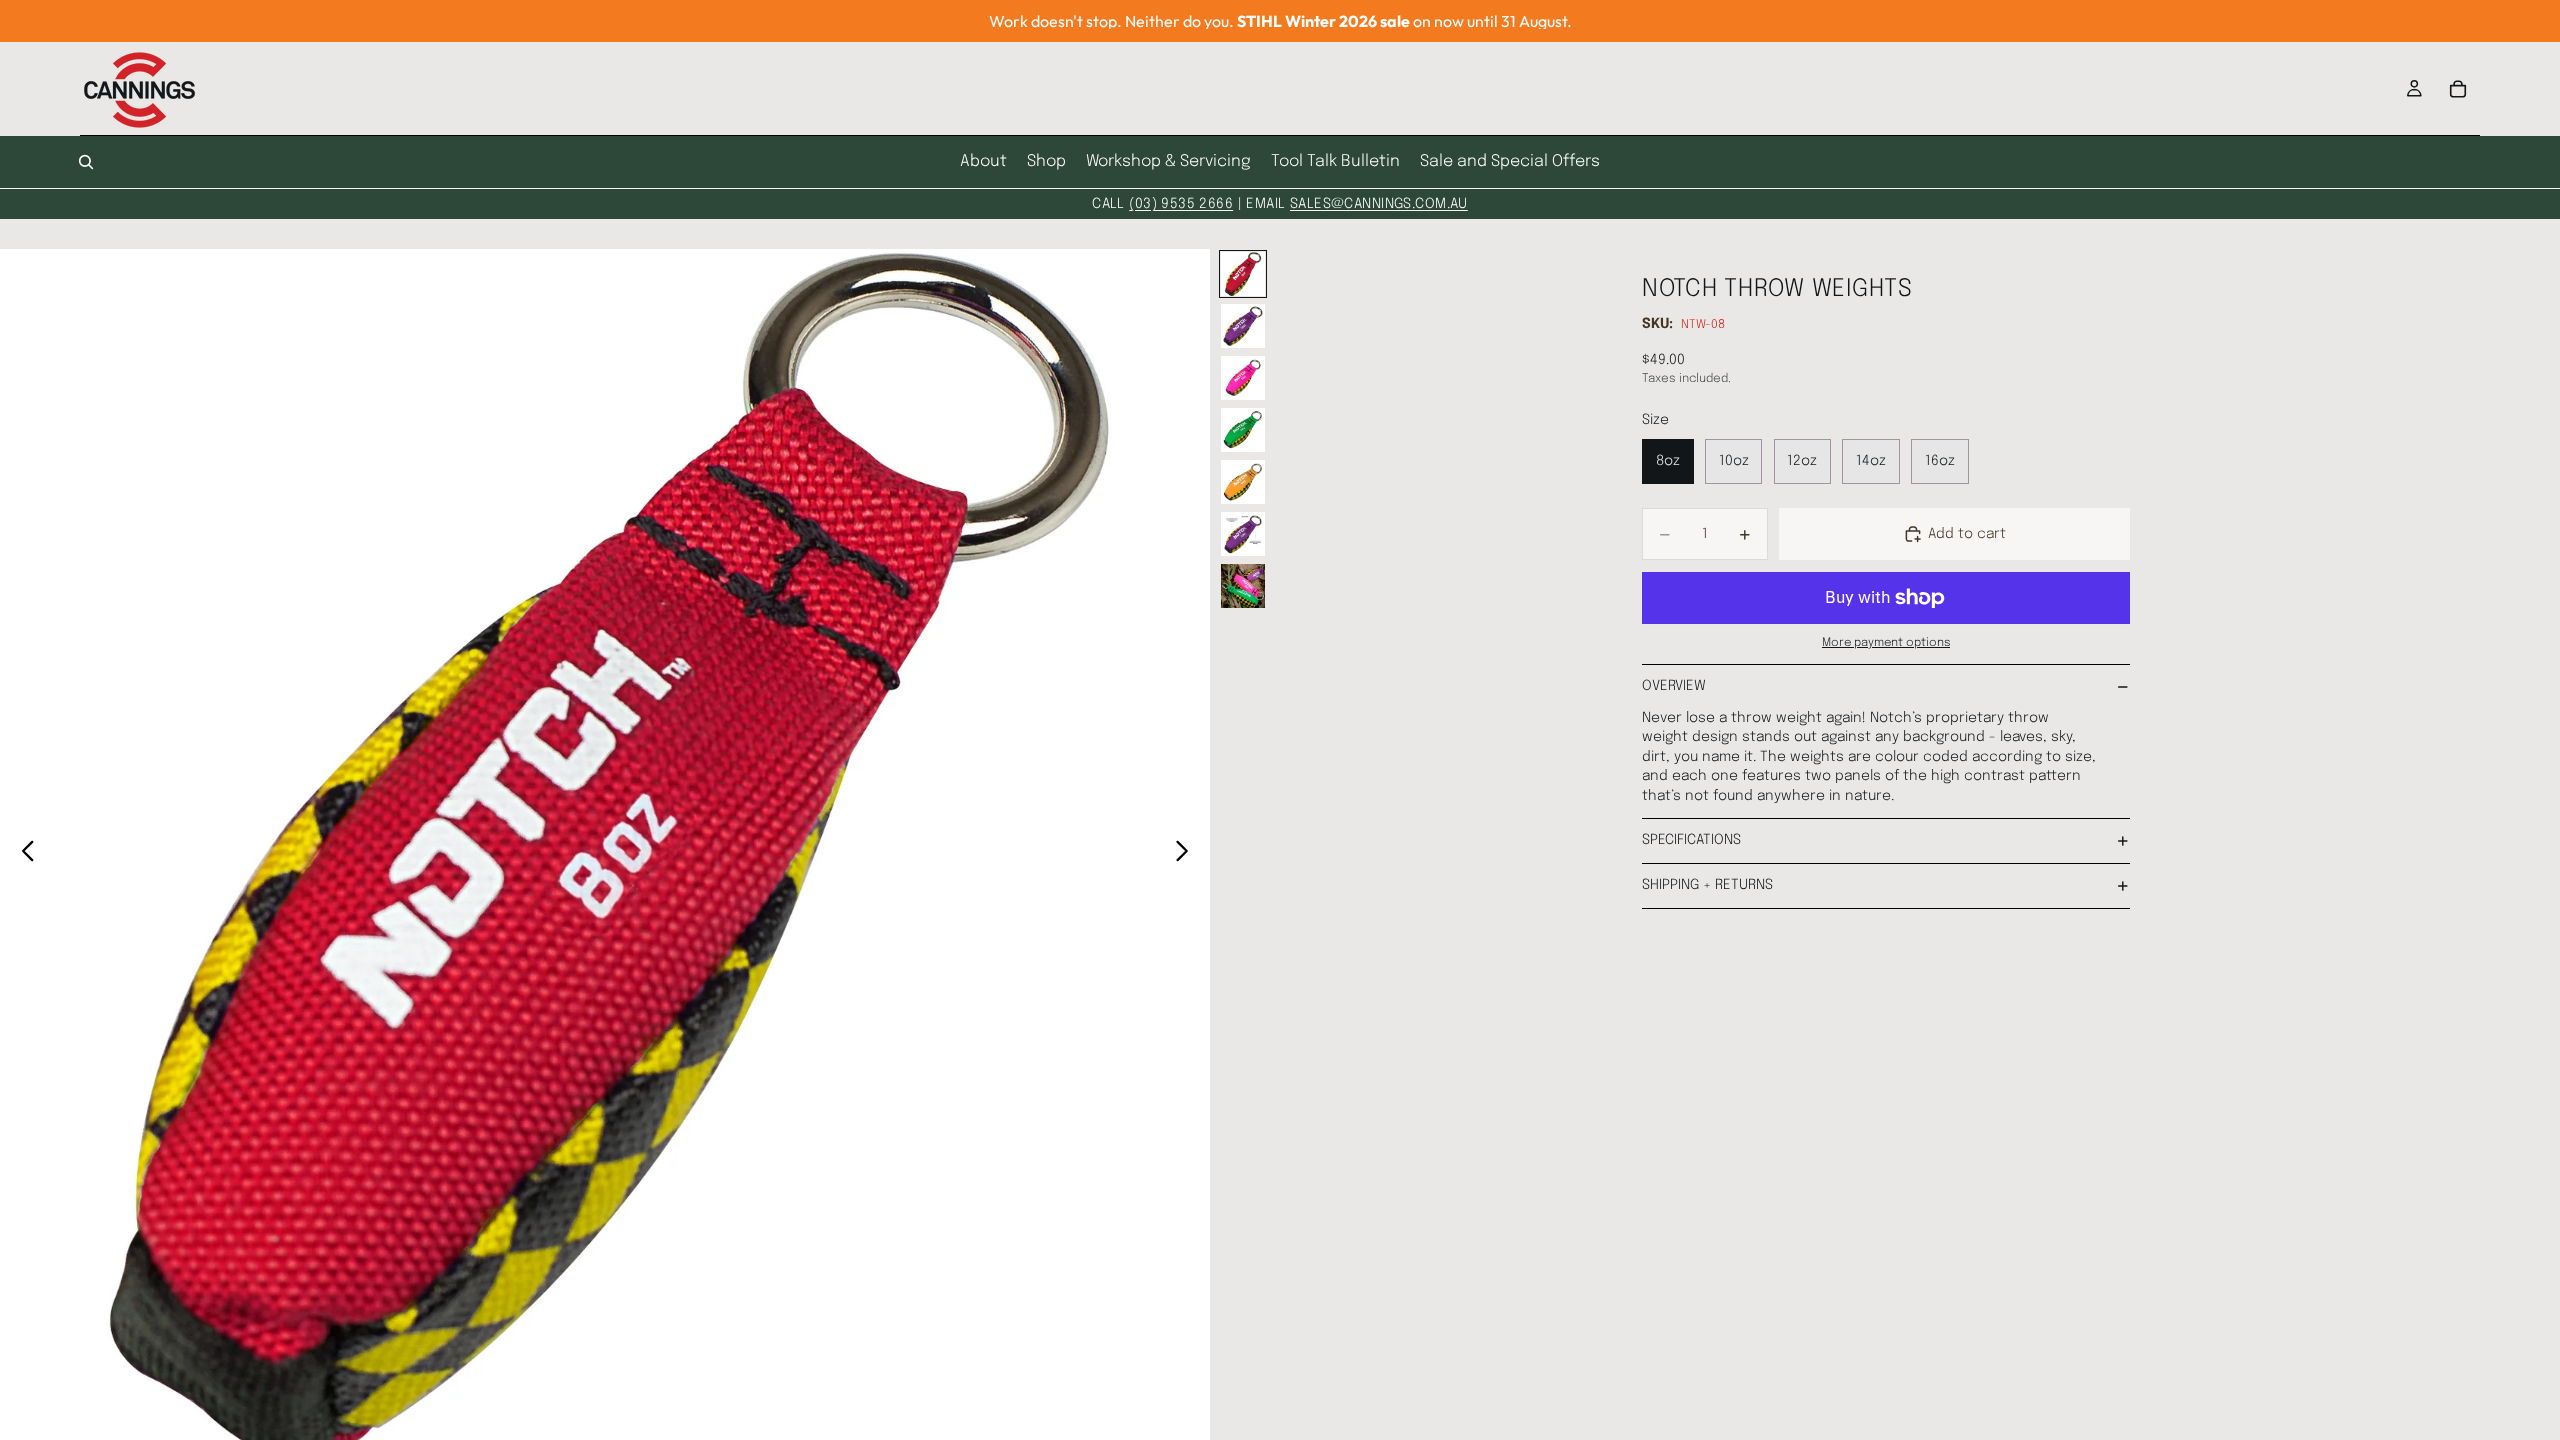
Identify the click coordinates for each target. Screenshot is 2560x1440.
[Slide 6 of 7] (1243, 534)
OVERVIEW (1674, 686)
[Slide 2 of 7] (1243, 326)
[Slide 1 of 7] (1243, 274)
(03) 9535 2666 (1181, 204)
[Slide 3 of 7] (1243, 378)
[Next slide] (1187, 855)
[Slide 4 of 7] (1243, 430)
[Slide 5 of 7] (1243, 482)
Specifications (1691, 840)
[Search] (86, 162)
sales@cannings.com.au (1379, 204)
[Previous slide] (22, 855)
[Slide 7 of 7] (1243, 586)
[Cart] (2458, 89)
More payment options (1886, 643)
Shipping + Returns (1707, 885)
